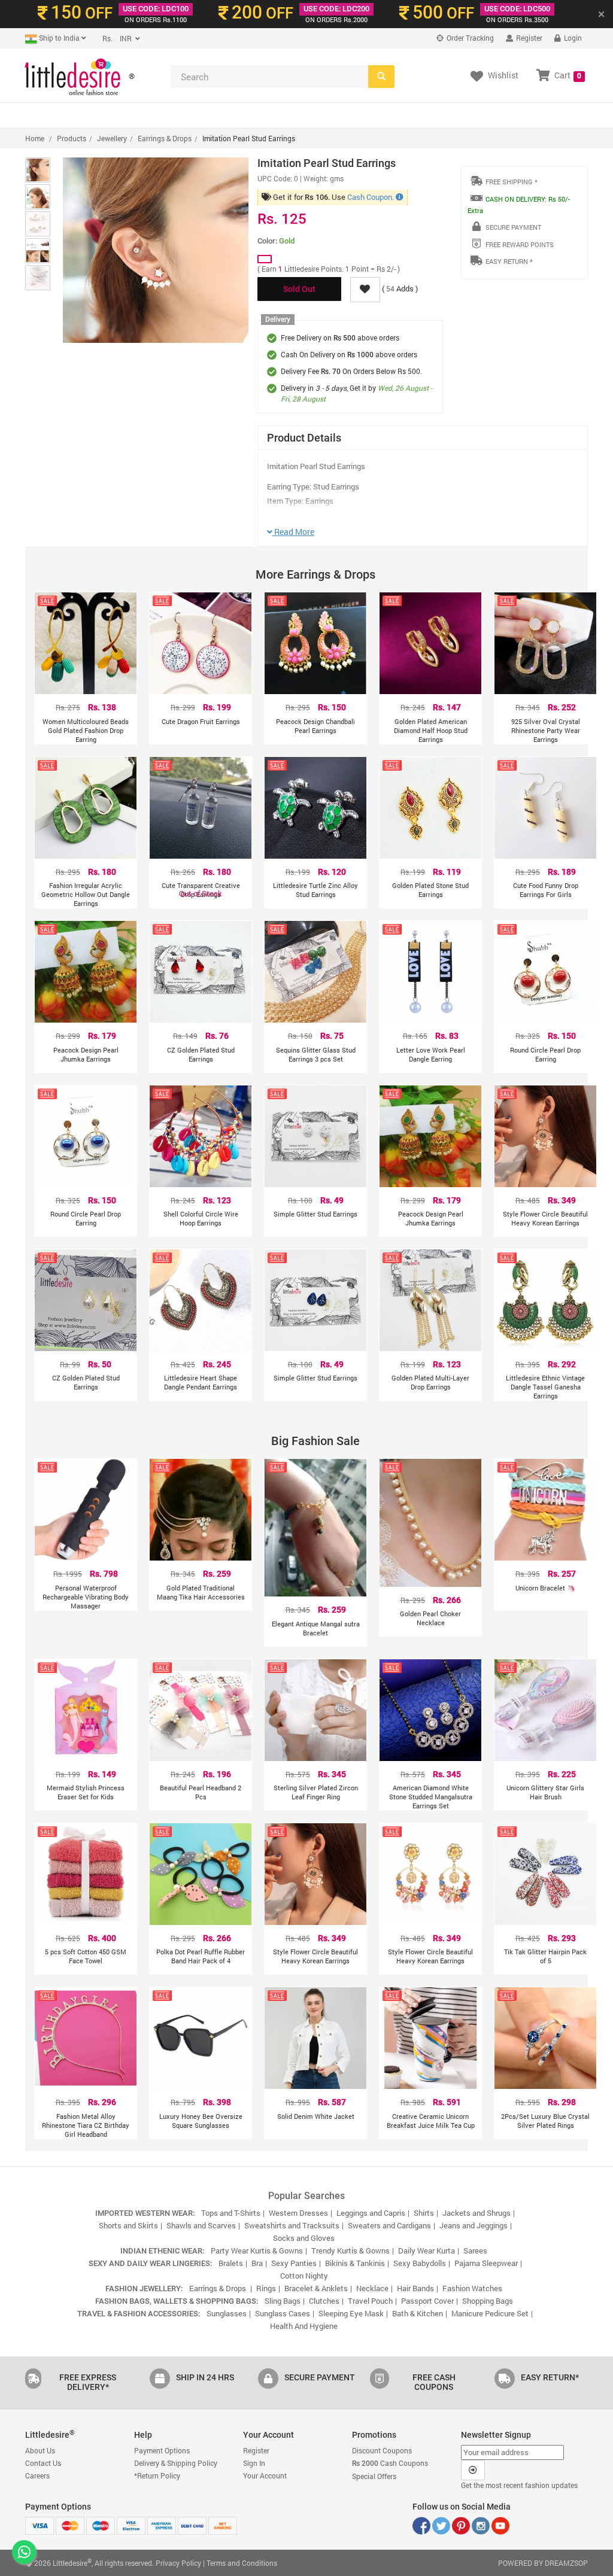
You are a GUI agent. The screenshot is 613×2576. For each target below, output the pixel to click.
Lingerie (307, 115)
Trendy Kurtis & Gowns (350, 2250)
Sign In (254, 2463)
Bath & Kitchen (418, 2313)
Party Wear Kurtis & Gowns (257, 2250)
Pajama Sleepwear (486, 2263)
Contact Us (43, 2463)
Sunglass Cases (283, 2313)
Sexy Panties (294, 2263)
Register (528, 38)
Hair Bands (415, 2288)
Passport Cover (427, 2301)
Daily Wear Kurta (427, 2250)
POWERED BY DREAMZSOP (543, 2563)
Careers (37, 2475)
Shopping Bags (488, 2301)
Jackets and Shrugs (477, 2213)
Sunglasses (487, 115)
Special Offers (119, 115)
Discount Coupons (382, 2450)
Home (35, 138)
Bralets (231, 2263)
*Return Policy (157, 2475)
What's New (54, 115)
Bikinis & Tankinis (355, 2263)
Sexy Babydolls (420, 2263)
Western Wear (188, 115)
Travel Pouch (370, 2301)
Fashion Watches (472, 2288)
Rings (266, 2288)
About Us (40, 2450)
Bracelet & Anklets (316, 2288)
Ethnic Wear (254, 115)
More (534, 115)
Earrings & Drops (165, 138)
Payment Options (162, 2450)
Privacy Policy (178, 2563)
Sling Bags (283, 2301)
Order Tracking (469, 38)
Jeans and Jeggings (474, 2225)
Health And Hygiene (304, 2326)
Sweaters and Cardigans (389, 2225)
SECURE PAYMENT (513, 227)
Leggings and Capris (371, 2213)
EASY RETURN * (509, 261)
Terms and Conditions (242, 2563)
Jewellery (356, 115)
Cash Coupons (390, 2463)
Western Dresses (298, 2213)
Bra (257, 2263)
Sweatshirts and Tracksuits (292, 2225)
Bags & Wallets (421, 115)
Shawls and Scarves (201, 2225)
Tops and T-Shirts (231, 2213)
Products (72, 138)
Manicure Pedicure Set (490, 2313)
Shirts (424, 2213)
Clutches (324, 2301)
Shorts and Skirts (128, 2225)
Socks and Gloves (304, 2238)
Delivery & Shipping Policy (176, 2463)
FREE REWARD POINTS (520, 244)
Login (572, 38)
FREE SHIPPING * (512, 182)
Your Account (265, 2475)
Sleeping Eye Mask (351, 2313)
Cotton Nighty (304, 2276)
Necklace (372, 2288)
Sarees (475, 2250)
